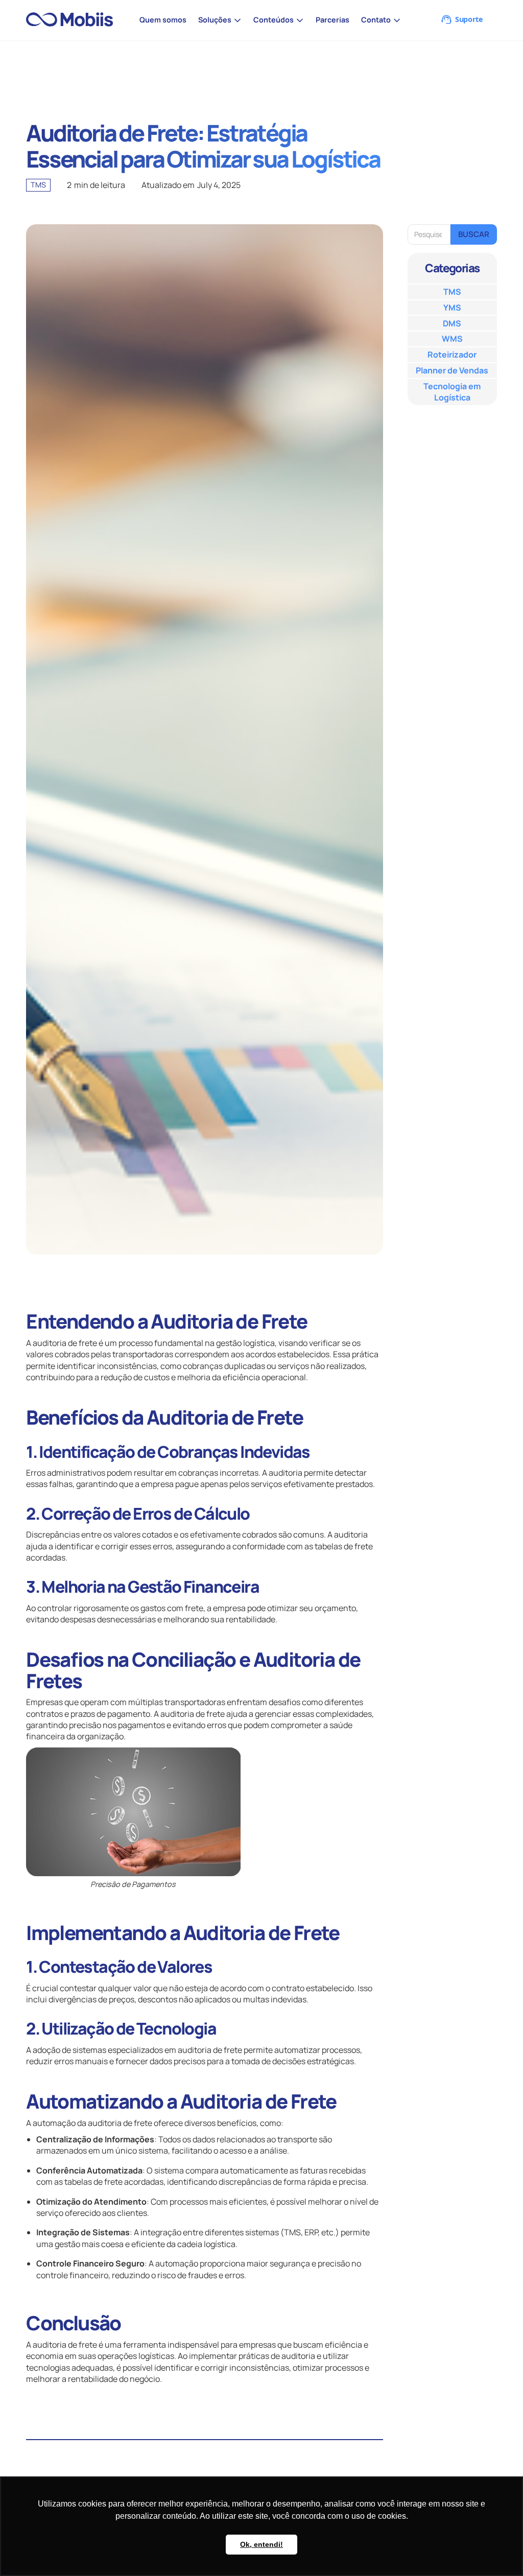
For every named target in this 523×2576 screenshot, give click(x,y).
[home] (74, 20)
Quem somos (163, 20)
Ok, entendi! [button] (261, 2544)
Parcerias (332, 20)
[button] (220, 20)
